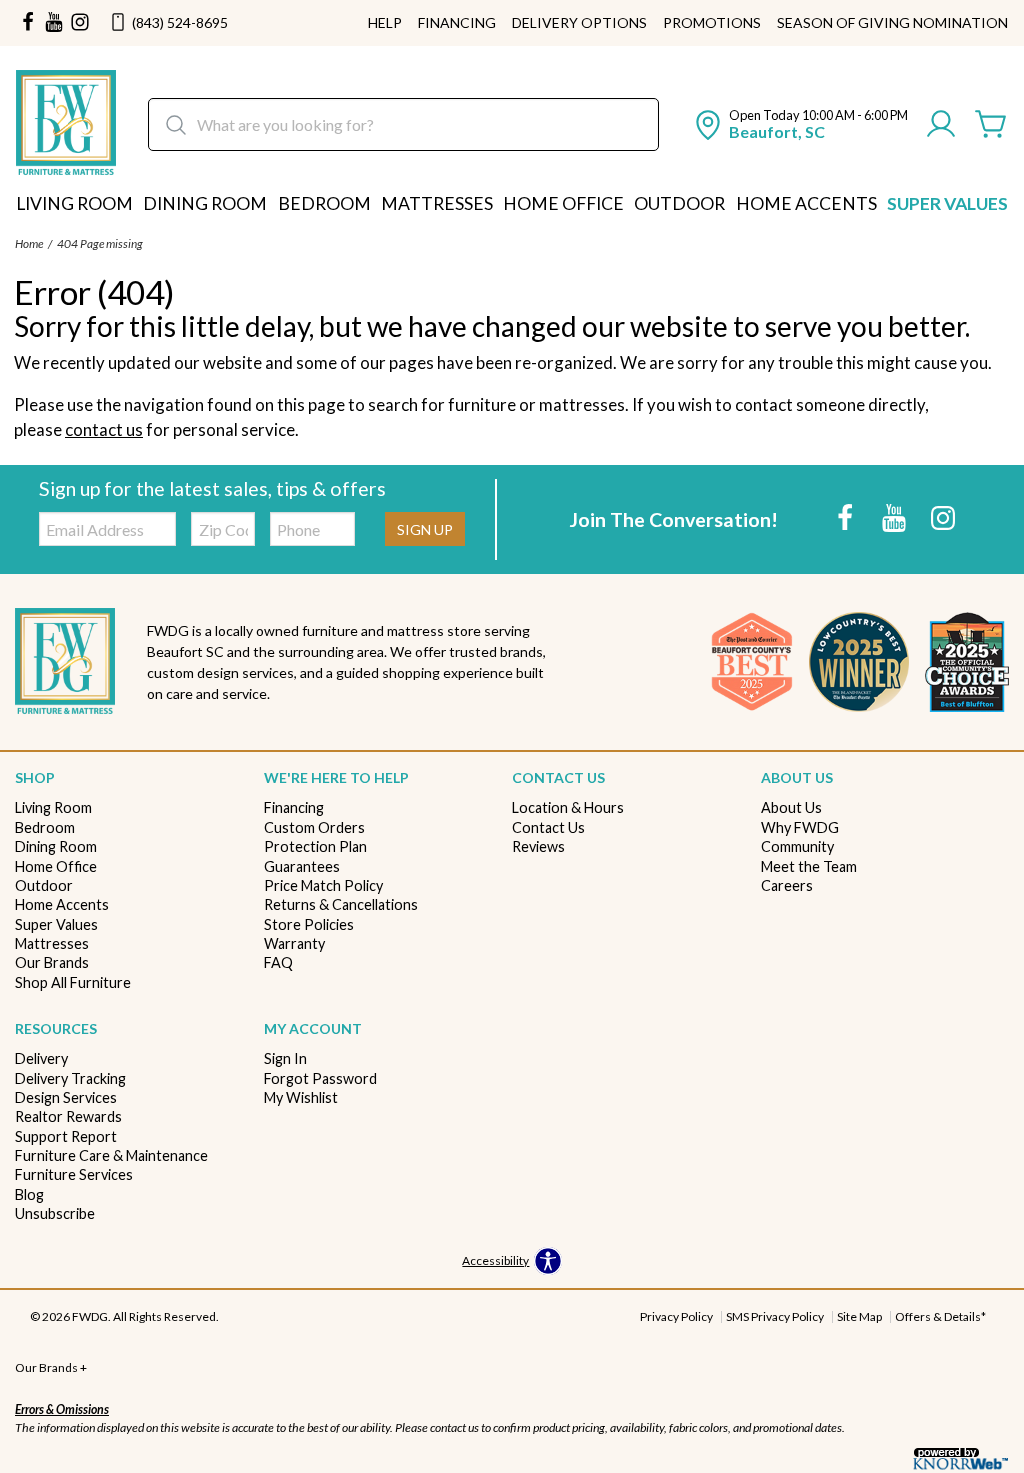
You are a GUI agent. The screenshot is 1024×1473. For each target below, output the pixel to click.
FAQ (278, 962)
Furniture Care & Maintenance (111, 1155)
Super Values (947, 203)
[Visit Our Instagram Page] (943, 517)
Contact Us (548, 827)
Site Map (859, 1316)
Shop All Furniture (73, 982)
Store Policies (309, 924)
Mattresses (437, 203)
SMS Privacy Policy (775, 1316)
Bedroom (324, 203)
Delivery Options (579, 23)
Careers (787, 885)
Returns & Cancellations (341, 904)
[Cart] (991, 125)
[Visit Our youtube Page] (54, 23)
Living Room (74, 203)
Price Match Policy (323, 885)
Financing (457, 23)
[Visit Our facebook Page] (28, 23)
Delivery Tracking (70, 1078)
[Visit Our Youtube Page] (895, 517)
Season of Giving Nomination (892, 23)
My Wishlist (301, 1097)
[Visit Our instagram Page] (80, 23)
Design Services (66, 1097)
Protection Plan (315, 846)
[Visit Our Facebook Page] (846, 517)
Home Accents (806, 203)
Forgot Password (320, 1078)
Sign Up (425, 529)
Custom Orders (314, 827)
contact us (104, 429)
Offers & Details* (940, 1316)
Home (29, 243)
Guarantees (302, 866)
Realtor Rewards (68, 1116)
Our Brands (52, 962)
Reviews (538, 846)
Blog (29, 1194)
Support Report (66, 1136)
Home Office (563, 203)
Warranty (294, 943)
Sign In (285, 1058)
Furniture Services (74, 1174)
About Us (791, 807)
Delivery (41, 1058)
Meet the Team (809, 866)
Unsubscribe (55, 1213)
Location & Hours (568, 807)
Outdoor (679, 203)
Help (385, 23)
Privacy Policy (676, 1316)
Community (797, 846)
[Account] (941, 125)
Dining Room (205, 203)
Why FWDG (800, 827)
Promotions (712, 23)
